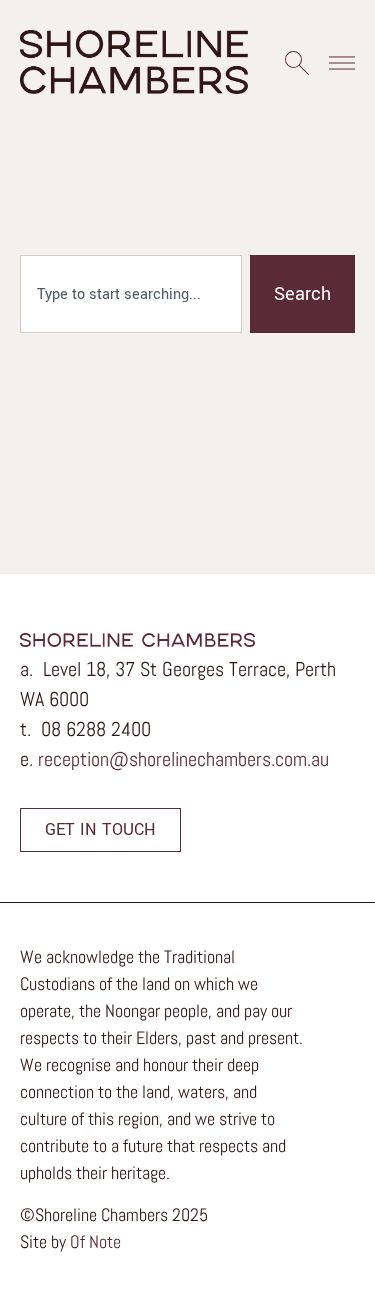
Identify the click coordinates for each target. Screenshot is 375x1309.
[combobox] (131, 294)
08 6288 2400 (96, 729)
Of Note (95, 1241)
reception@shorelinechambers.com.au (183, 759)
